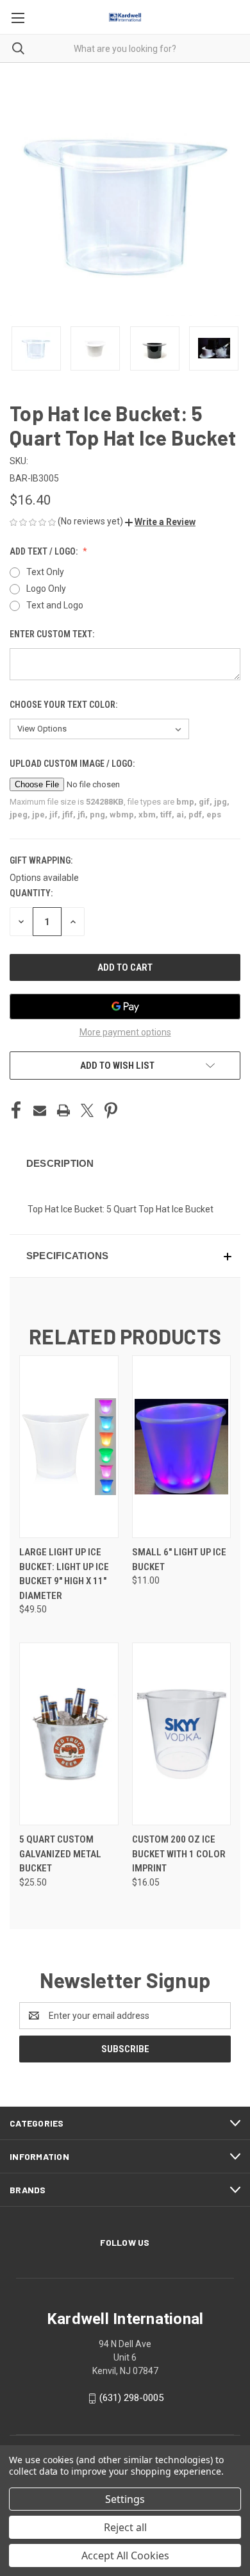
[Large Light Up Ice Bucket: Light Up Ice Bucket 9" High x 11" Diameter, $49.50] (69, 1447)
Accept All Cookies (125, 2555)
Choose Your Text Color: (64, 705)
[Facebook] (16, 1110)
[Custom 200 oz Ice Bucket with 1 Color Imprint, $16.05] (182, 1734)
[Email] (40, 1110)
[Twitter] (87, 1110)
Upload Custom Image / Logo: (73, 764)
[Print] (63, 1110)
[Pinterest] (111, 1110)
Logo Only (46, 589)
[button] (160, 522)
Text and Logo (55, 605)
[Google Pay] (125, 1007)
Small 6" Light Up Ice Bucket (179, 1560)
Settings (125, 2499)
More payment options (125, 1032)
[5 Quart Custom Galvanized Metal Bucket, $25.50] (69, 1734)
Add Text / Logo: (45, 551)
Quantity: (31, 893)
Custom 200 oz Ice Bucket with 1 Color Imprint (179, 1854)
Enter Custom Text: (53, 634)
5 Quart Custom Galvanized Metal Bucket (60, 1854)
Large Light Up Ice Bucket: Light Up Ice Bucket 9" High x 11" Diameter (64, 1574)
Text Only (45, 572)
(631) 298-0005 (131, 2398)
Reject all (125, 2527)
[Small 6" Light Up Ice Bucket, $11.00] (182, 1447)
